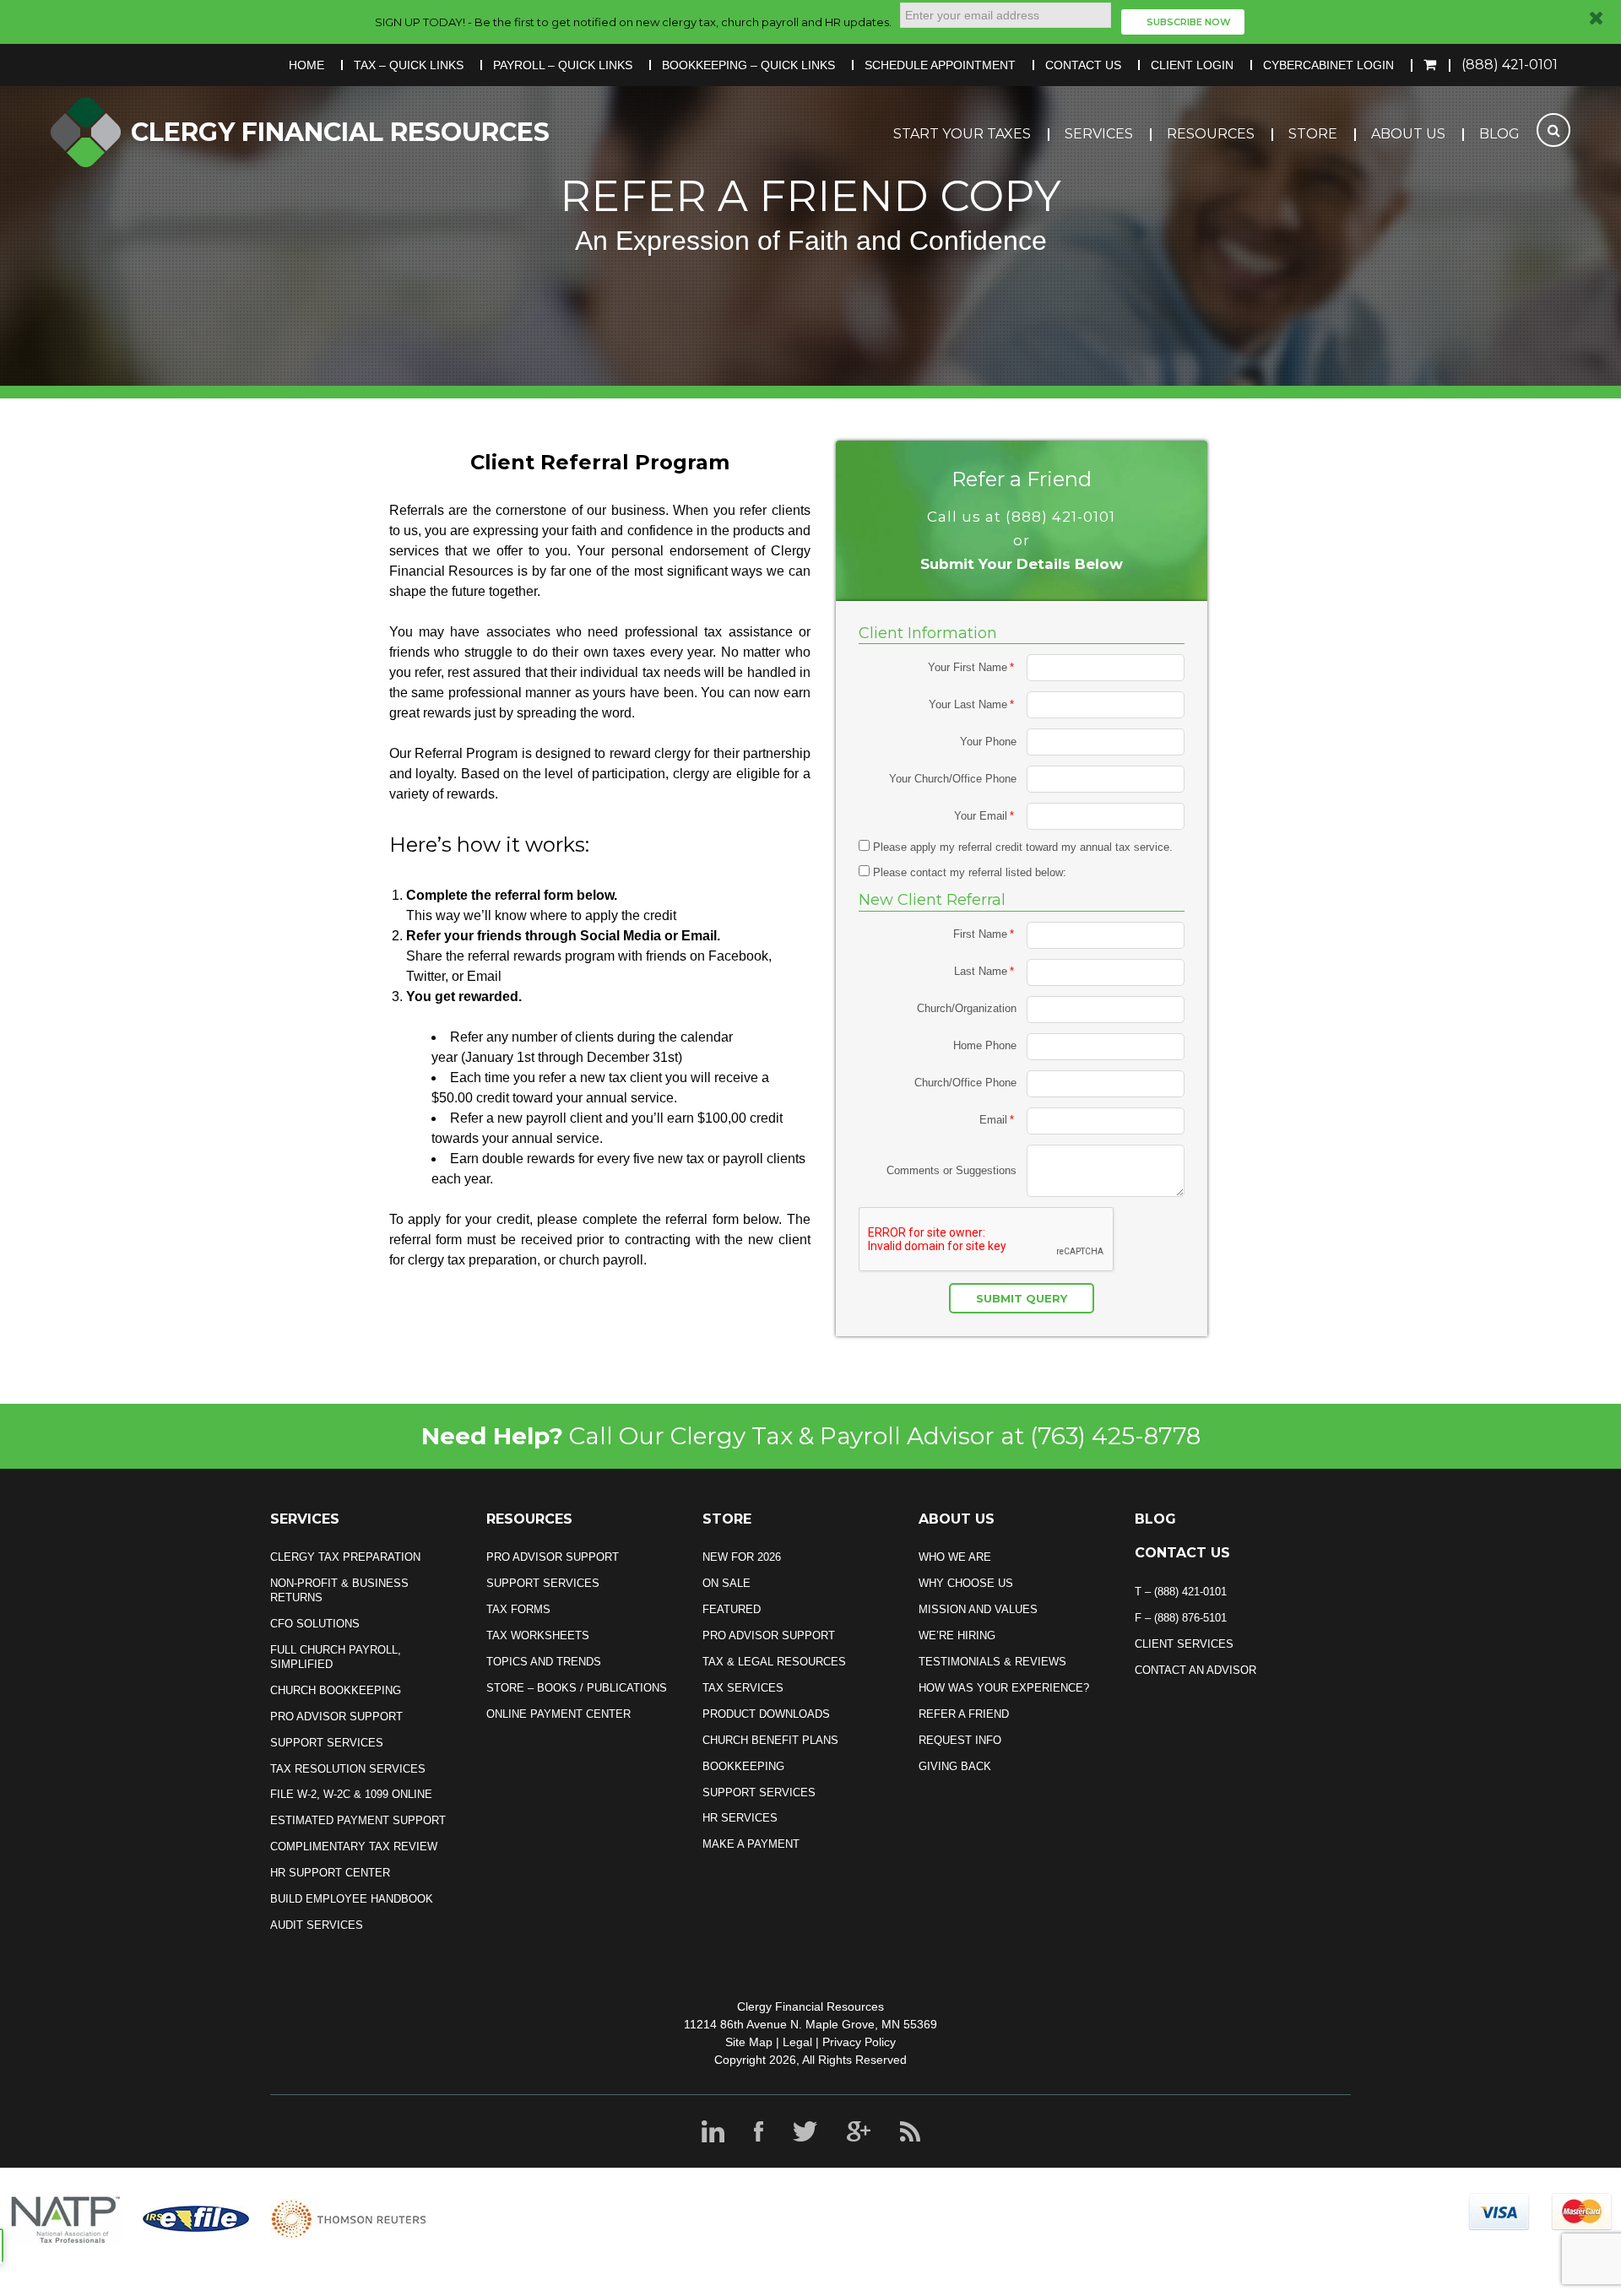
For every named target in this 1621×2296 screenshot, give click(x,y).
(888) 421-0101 (1510, 65)
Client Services (1184, 1644)
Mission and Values (978, 1609)
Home (306, 65)
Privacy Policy (859, 2042)
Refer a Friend (964, 1714)
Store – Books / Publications (577, 1688)
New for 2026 (742, 1557)
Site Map (749, 2042)
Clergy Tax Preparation (345, 1557)
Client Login (1192, 65)
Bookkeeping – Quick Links (748, 65)
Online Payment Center (558, 1714)
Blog (1499, 134)
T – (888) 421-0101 (1181, 1592)
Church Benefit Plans (770, 1740)
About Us (1408, 134)
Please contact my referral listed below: (968, 872)
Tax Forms (518, 1609)
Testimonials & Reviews (992, 1662)
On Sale (726, 1583)
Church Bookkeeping (336, 1690)
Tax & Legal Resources (774, 1662)
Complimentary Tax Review (354, 1847)
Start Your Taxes (962, 134)
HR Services (740, 1818)
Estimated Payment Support (358, 1820)
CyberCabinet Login (1328, 65)
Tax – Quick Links (409, 65)
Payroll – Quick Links (563, 65)
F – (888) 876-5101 (1181, 1618)
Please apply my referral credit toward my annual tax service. (1021, 847)
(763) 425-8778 (1115, 1436)
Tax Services (743, 1688)
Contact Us (1083, 65)
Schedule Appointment (940, 65)
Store (1313, 134)
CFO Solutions (315, 1624)
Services (1099, 134)
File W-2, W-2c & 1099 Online (351, 1794)
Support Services (327, 1743)
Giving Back (955, 1766)
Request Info (960, 1740)
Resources (1211, 134)
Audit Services (317, 1925)
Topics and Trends (544, 1662)
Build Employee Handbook (352, 1899)
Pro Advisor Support (336, 1717)
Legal (797, 2042)
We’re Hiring (957, 1635)
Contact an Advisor (1195, 1670)
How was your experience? (1004, 1688)
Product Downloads (766, 1714)
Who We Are (955, 1557)
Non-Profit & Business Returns (339, 1590)
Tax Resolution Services (348, 1769)
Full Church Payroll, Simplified (336, 1657)
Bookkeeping (743, 1766)
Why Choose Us (966, 1583)
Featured (732, 1609)
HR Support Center (330, 1873)
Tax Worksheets (538, 1635)
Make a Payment (751, 1844)
